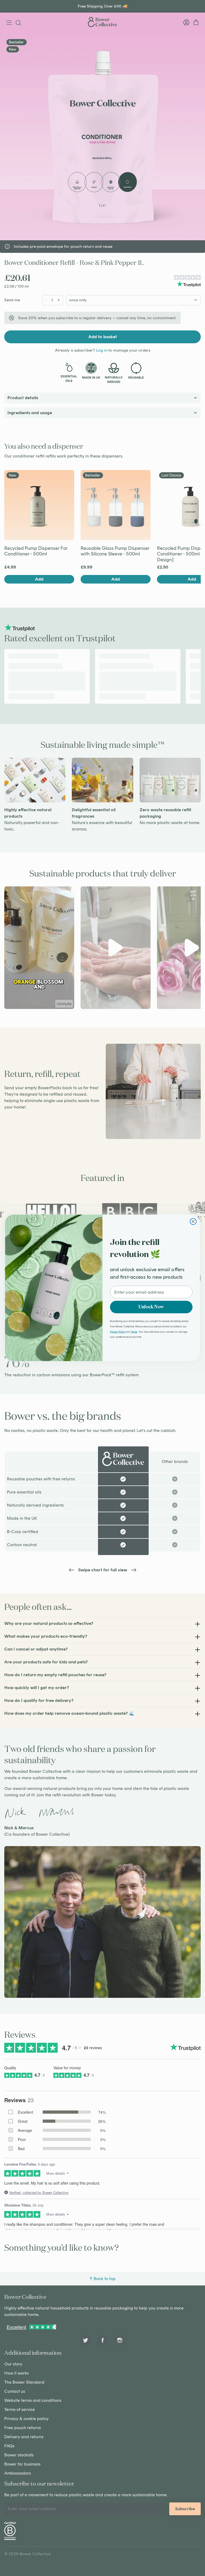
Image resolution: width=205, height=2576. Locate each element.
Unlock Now (151, 1307)
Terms (134, 1332)
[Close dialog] (193, 1222)
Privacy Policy (118, 1332)
